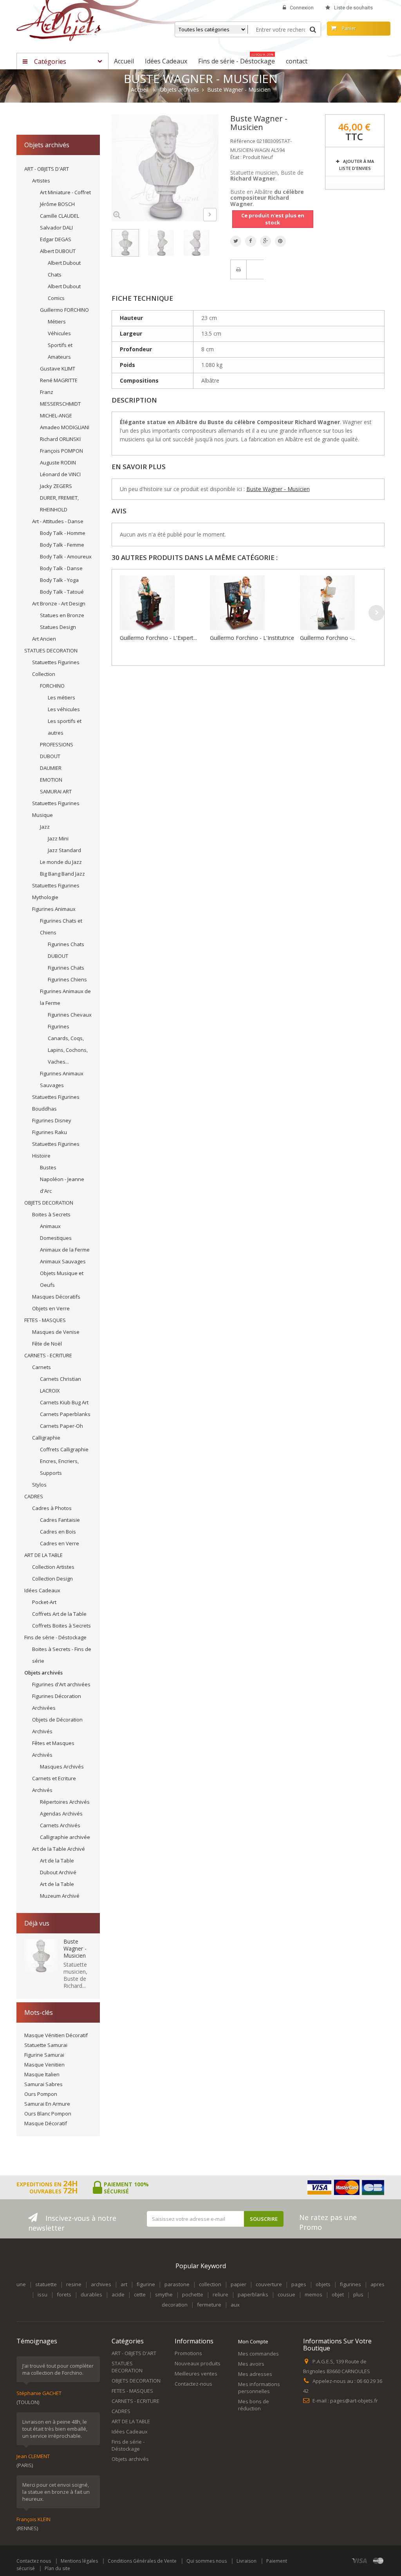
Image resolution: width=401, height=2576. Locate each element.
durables (91, 2294)
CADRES (34, 1496)
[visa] (360, 2561)
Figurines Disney (52, 1120)
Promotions (188, 2353)
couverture (269, 2284)
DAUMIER (51, 768)
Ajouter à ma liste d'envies (357, 165)
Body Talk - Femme (62, 545)
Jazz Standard (64, 850)
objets (323, 2284)
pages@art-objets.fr (354, 2401)
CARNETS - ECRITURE (48, 1355)
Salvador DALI (56, 228)
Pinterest (280, 241)
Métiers (57, 322)
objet (338, 2294)
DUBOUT (50, 756)
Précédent (190, 216)
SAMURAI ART (56, 791)
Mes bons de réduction (254, 2405)
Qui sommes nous (207, 2561)
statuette (46, 2284)
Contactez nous (34, 2561)
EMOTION (51, 780)
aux (235, 2305)
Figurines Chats (66, 968)
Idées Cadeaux (42, 1590)
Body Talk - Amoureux (66, 556)
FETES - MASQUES (45, 1320)
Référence (243, 141)
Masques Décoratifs (56, 1297)
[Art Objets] (59, 23)
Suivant (210, 215)
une (21, 2284)
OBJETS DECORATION (49, 1203)
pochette (193, 2294)
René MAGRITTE (59, 380)
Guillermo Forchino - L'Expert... (158, 638)
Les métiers (61, 697)
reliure (220, 2294)
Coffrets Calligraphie (64, 1449)
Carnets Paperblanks (65, 1414)
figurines (350, 2284)
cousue (286, 2294)
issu (42, 2294)
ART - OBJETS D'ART (47, 169)
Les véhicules (64, 709)
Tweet (236, 241)
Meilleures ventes (196, 2374)
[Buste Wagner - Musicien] (125, 243)
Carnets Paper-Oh (61, 1426)
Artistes (41, 181)
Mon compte (253, 2341)
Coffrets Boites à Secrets (61, 1626)
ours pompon (41, 2094)
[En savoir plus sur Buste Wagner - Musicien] (41, 1956)
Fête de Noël (47, 1344)
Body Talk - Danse (61, 568)
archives (101, 2284)
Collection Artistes (53, 1567)
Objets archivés (43, 1673)
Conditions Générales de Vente (142, 2561)
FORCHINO (52, 686)
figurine (146, 2284)
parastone (177, 2284)
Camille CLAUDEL (60, 216)
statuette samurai (46, 2045)
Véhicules (59, 333)
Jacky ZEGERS (56, 486)
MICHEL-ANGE (56, 415)
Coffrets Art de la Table (59, 1614)
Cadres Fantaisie (60, 1520)
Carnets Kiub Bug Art (64, 1402)
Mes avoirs (251, 2364)
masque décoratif (46, 2123)
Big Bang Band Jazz (62, 874)
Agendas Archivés (61, 1814)
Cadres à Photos (52, 1508)
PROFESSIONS (57, 744)
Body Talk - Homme (63, 533)
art (124, 2284)
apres (378, 2284)
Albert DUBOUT (58, 251)
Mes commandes (258, 2354)
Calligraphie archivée (65, 1837)
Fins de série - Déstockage (55, 1637)
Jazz (45, 827)
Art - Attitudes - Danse (58, 521)
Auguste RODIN (58, 462)
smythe (164, 2294)
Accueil (140, 90)
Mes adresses (255, 2374)
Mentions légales (79, 2561)
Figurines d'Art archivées (61, 1684)
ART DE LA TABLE (43, 1555)
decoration (175, 2305)
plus (358, 2294)
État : (236, 157)
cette (140, 2294)
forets (64, 2294)
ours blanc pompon (48, 2114)
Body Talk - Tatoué (62, 592)
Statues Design (58, 627)
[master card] (378, 2561)
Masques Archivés (62, 1767)
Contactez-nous (193, 2384)
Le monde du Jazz (61, 862)
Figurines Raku (50, 1132)
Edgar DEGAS (56, 239)
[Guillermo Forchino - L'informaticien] (343, 603)
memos (313, 2294)
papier (238, 2284)
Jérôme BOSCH (57, 204)
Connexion (302, 8)
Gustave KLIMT (58, 369)
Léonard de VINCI (60, 474)
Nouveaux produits (198, 2363)
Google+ (266, 241)
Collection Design (52, 1579)
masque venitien (44, 2065)
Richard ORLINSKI (60, 439)
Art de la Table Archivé (59, 1849)
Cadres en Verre (60, 1543)
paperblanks (253, 2294)
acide (118, 2294)
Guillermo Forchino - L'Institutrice (252, 638)
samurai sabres (43, 2084)
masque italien (42, 2074)
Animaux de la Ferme (65, 1250)
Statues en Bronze (62, 615)
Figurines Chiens (67, 979)
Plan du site (57, 2568)
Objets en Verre (51, 1308)
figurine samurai (44, 2055)
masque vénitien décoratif (56, 2035)
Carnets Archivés (60, 1825)
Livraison (247, 2561)
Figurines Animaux (54, 909)
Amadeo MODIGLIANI (65, 427)
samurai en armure (47, 2104)
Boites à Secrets (51, 1214)
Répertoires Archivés (65, 1802)
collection (210, 2284)
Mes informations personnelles (259, 2388)
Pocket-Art (44, 1602)
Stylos (39, 1485)
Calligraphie (46, 1438)
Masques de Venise (56, 1332)
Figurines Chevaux (70, 1015)
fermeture (209, 2305)
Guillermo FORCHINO (64, 310)
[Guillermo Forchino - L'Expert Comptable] (163, 603)
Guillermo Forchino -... (328, 638)
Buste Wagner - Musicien (75, 1948)
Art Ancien (44, 639)
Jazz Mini (58, 838)
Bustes (48, 1167)
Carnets (42, 1367)
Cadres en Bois (58, 1532)
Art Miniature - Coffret (65, 192)
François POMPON (61, 451)
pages (299, 2284)
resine (74, 2284)
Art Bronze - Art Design (59, 603)
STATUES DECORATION (51, 650)
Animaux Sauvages (63, 1261)
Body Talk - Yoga (59, 580)
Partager (251, 241)
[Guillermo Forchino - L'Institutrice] (253, 603)
